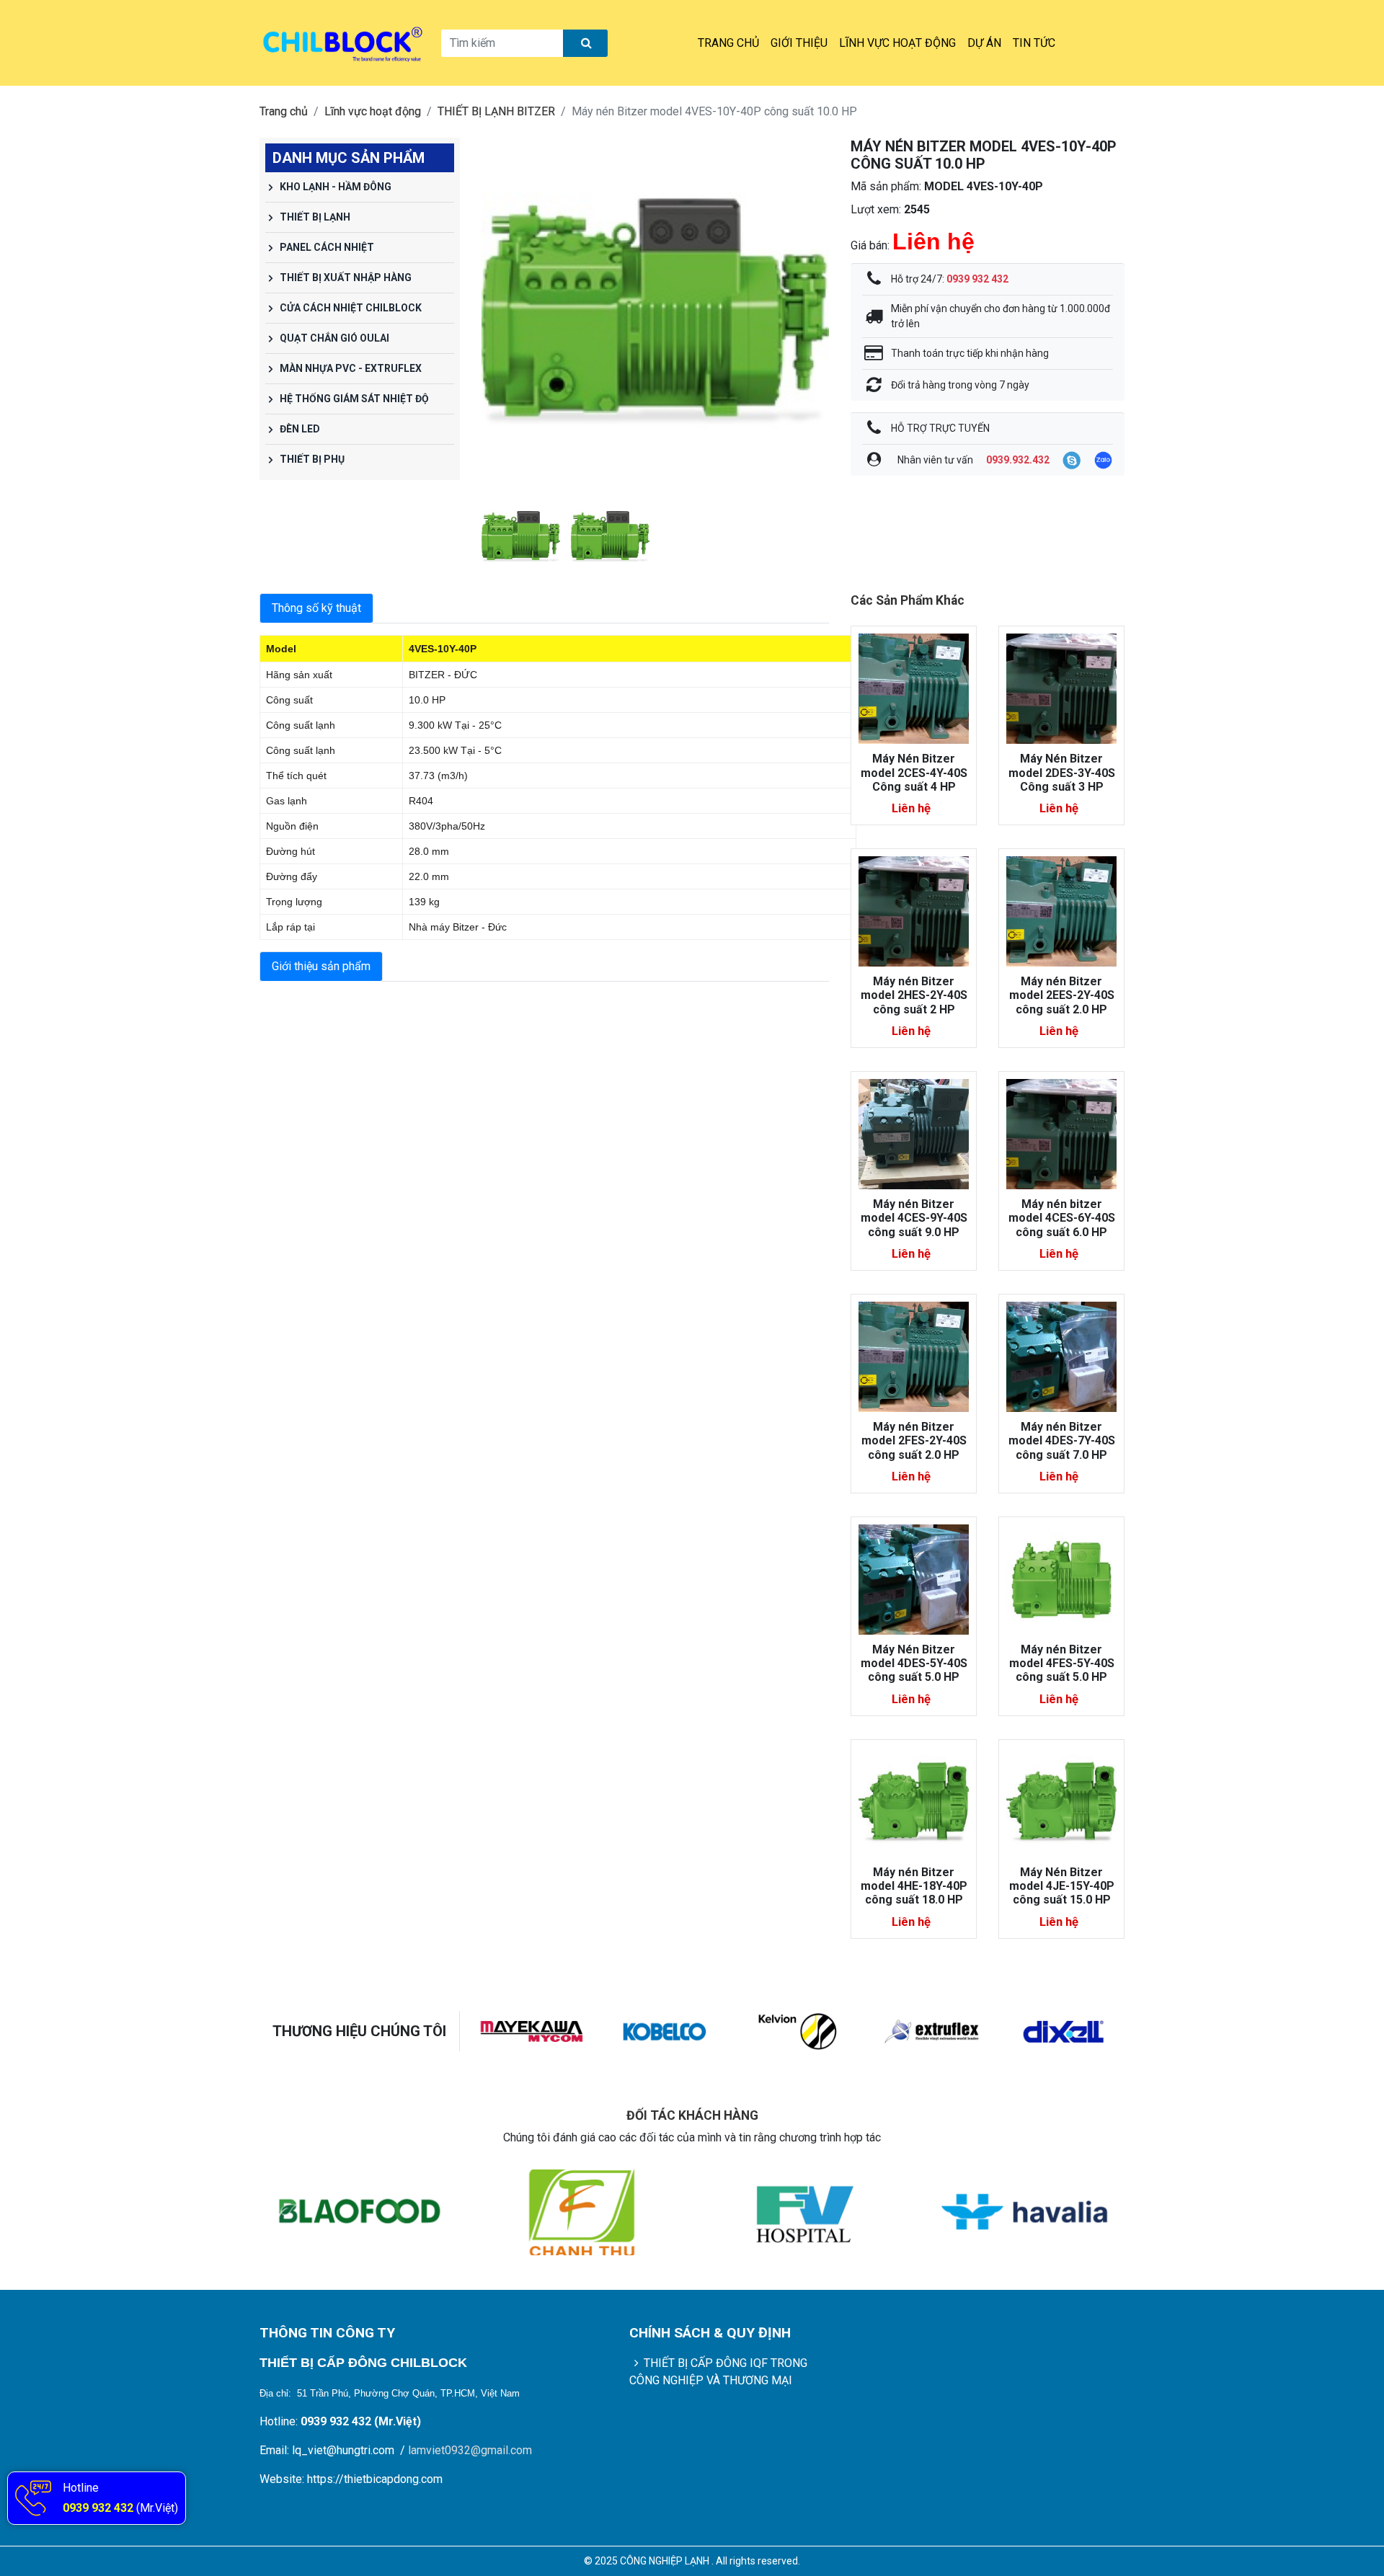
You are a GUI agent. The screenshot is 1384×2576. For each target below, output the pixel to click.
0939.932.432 (1018, 460)
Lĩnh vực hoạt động (897, 43)
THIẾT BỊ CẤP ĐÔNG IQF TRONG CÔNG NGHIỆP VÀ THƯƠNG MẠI (719, 2372)
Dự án (984, 43)
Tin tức (1034, 43)
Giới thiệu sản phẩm (321, 966)
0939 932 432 (98, 2508)
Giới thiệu (799, 43)
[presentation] (496, 311)
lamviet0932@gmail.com (470, 2450)
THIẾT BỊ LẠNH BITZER (496, 111)
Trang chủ (728, 43)
